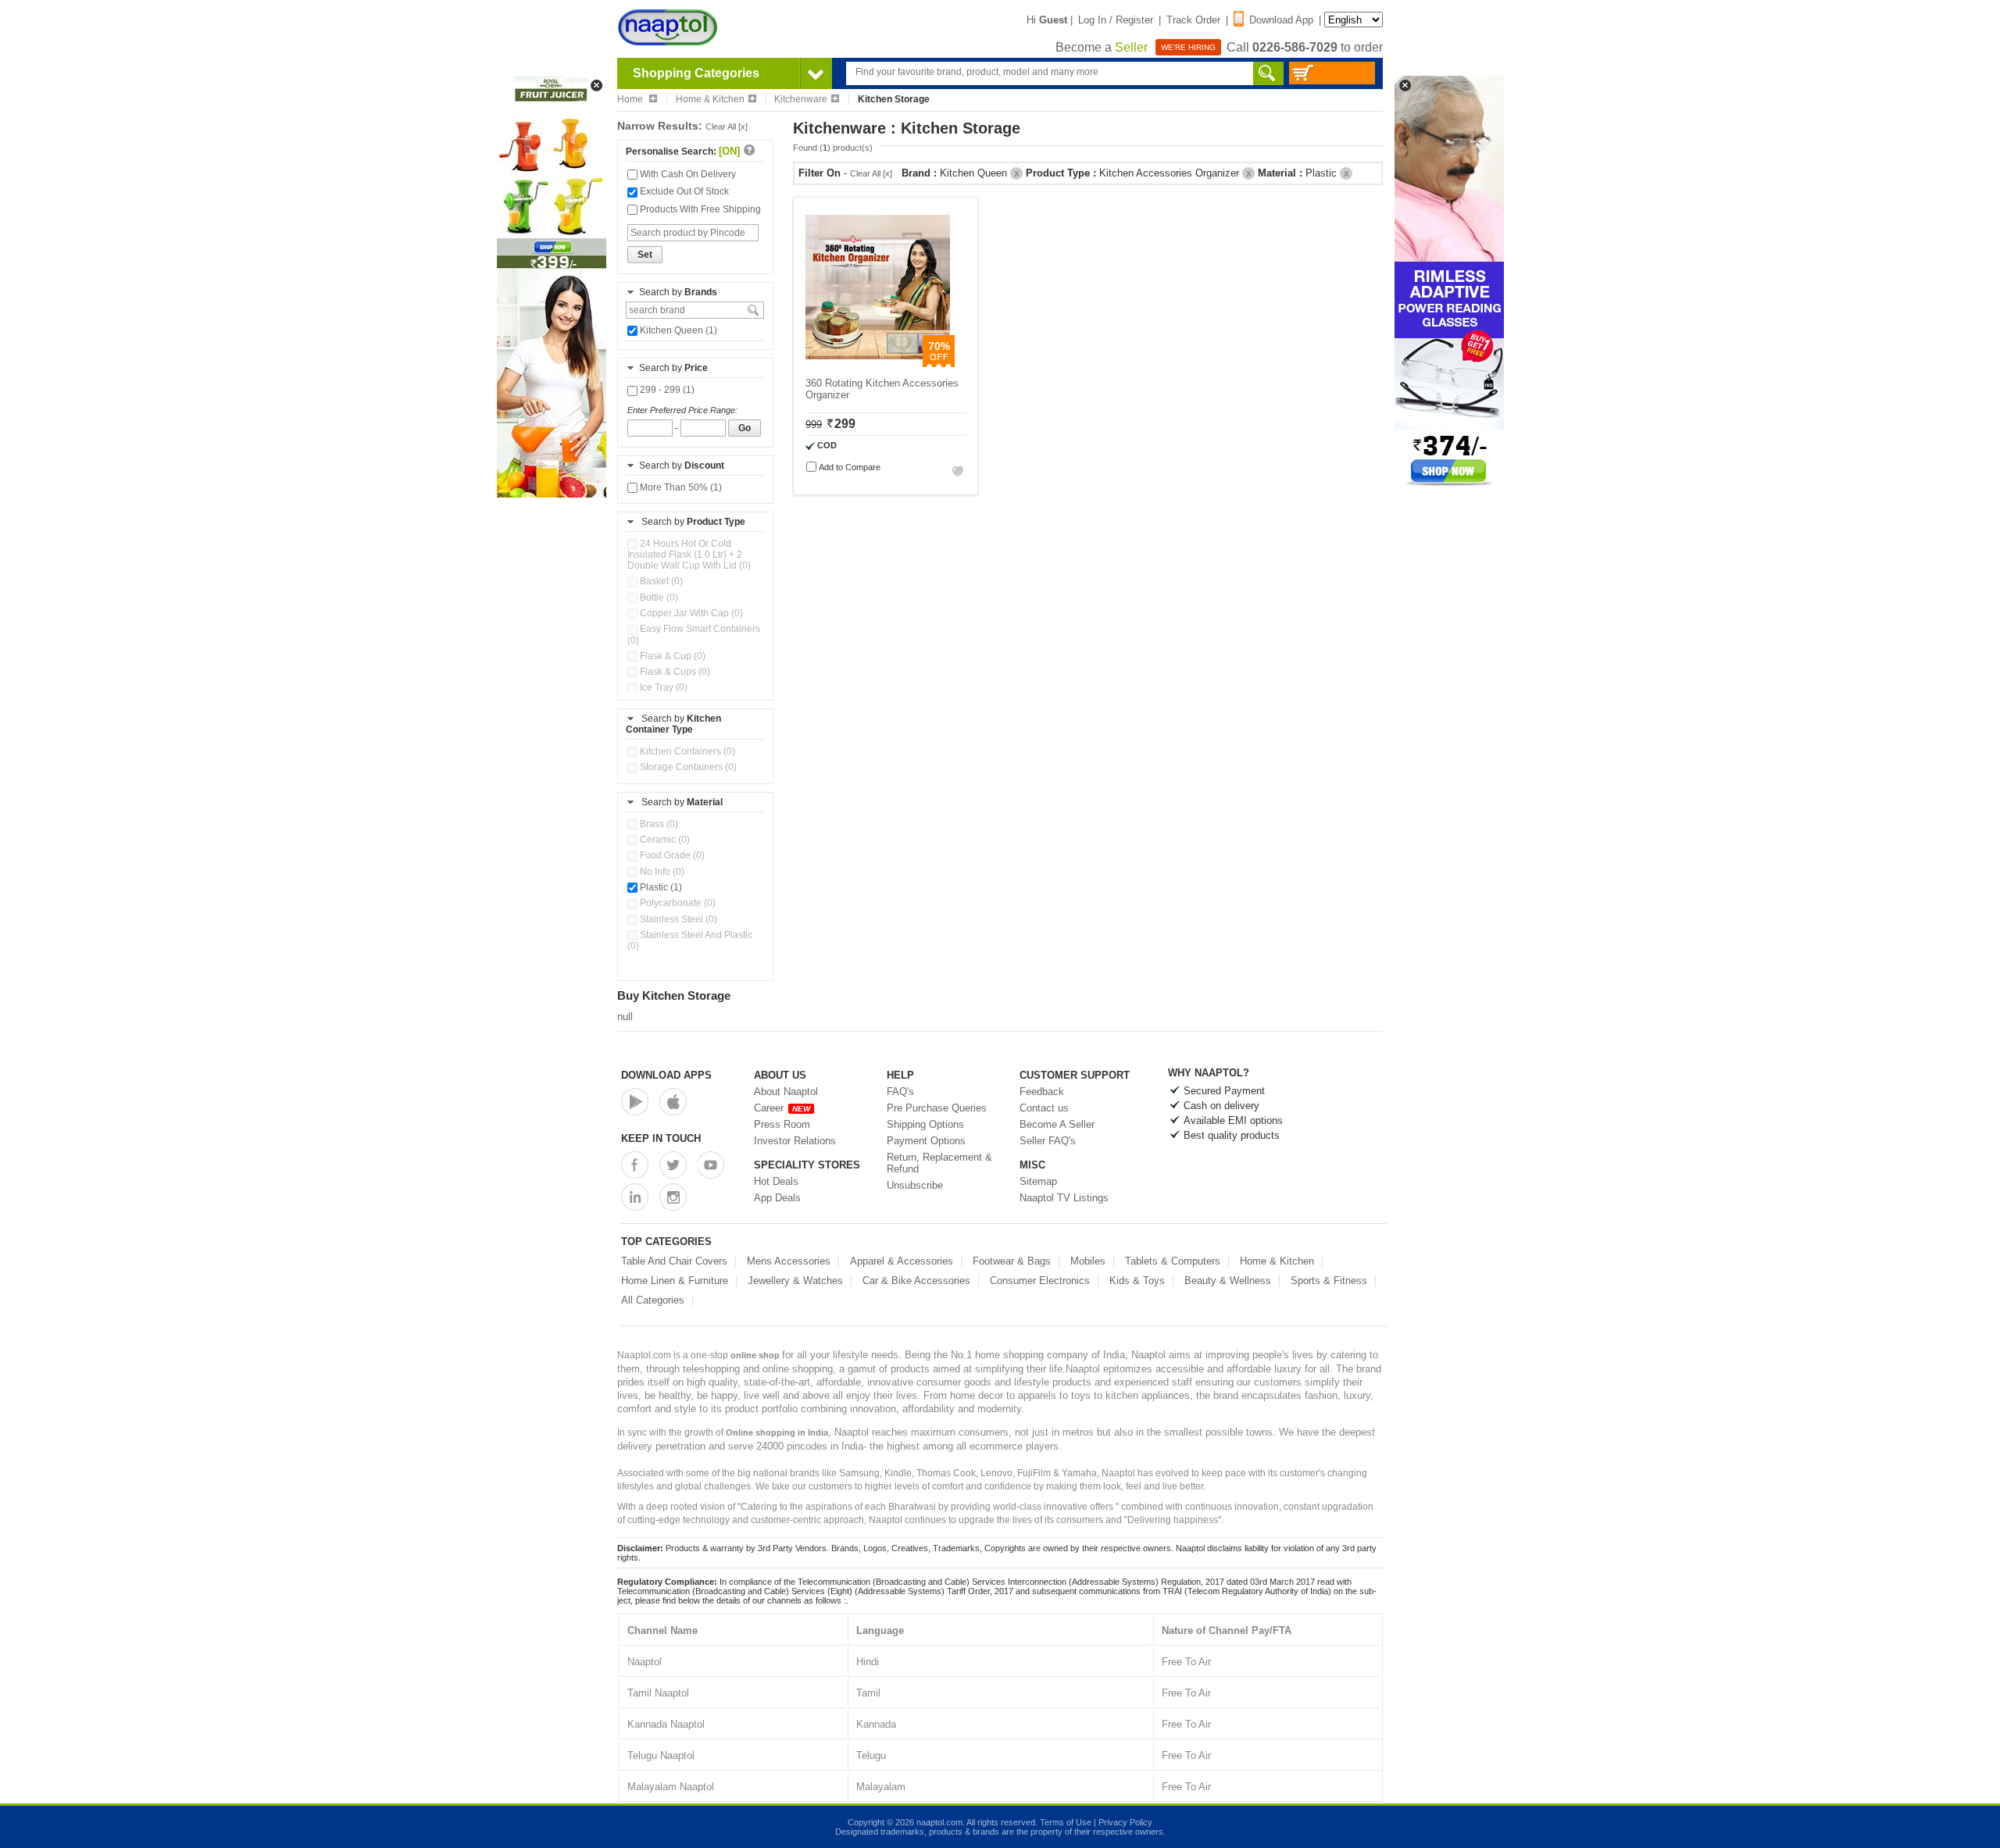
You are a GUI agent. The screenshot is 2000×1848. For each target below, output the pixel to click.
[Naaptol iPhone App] (673, 1102)
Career (782, 1108)
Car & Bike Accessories (916, 1281)
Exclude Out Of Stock (683, 191)
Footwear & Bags (1012, 1261)
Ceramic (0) (664, 840)
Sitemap (1038, 1181)
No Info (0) (661, 872)
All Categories (653, 1300)
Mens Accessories (789, 1261)
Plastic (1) (660, 887)
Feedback (1042, 1092)
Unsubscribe (915, 1185)
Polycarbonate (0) (677, 903)
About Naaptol (786, 1092)
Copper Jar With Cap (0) (690, 613)
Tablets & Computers (1173, 1261)
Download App (1281, 20)
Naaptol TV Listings (1064, 1198)
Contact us (1044, 1108)
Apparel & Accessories (902, 1261)
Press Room (782, 1124)
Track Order (1193, 20)
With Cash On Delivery (687, 174)
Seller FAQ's (1048, 1141)
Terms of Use (1066, 1822)
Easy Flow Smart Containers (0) (694, 634)
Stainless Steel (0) (677, 919)
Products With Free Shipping (699, 209)
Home (631, 99)
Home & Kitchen (710, 99)
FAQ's (900, 1092)
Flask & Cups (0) (674, 672)
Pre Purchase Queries (937, 1108)
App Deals (777, 1198)
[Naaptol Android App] (635, 1102)
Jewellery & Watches (795, 1281)
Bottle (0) (658, 598)
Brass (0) (658, 824)
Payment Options (926, 1141)
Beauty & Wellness (1228, 1281)
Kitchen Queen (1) (677, 330)
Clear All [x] (727, 127)
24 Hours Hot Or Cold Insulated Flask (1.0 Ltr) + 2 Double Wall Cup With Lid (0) (689, 555)
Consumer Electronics (1040, 1281)
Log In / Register (1116, 20)
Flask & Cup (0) (671, 656)
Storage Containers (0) (687, 767)
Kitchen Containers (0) (686, 751)
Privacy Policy (1125, 1822)
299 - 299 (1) (666, 390)
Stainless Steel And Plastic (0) (690, 940)
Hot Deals (776, 1181)
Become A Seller (1057, 1124)
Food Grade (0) (671, 855)
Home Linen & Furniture (675, 1281)
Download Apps (666, 1075)
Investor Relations (795, 1141)
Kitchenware (801, 99)
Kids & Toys (1137, 1281)
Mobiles (1088, 1261)
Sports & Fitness (1329, 1281)
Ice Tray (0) (662, 687)
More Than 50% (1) (680, 487)
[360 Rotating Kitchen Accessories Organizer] (878, 364)
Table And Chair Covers (674, 1261)
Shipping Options (925, 1124)
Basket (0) (660, 581)
